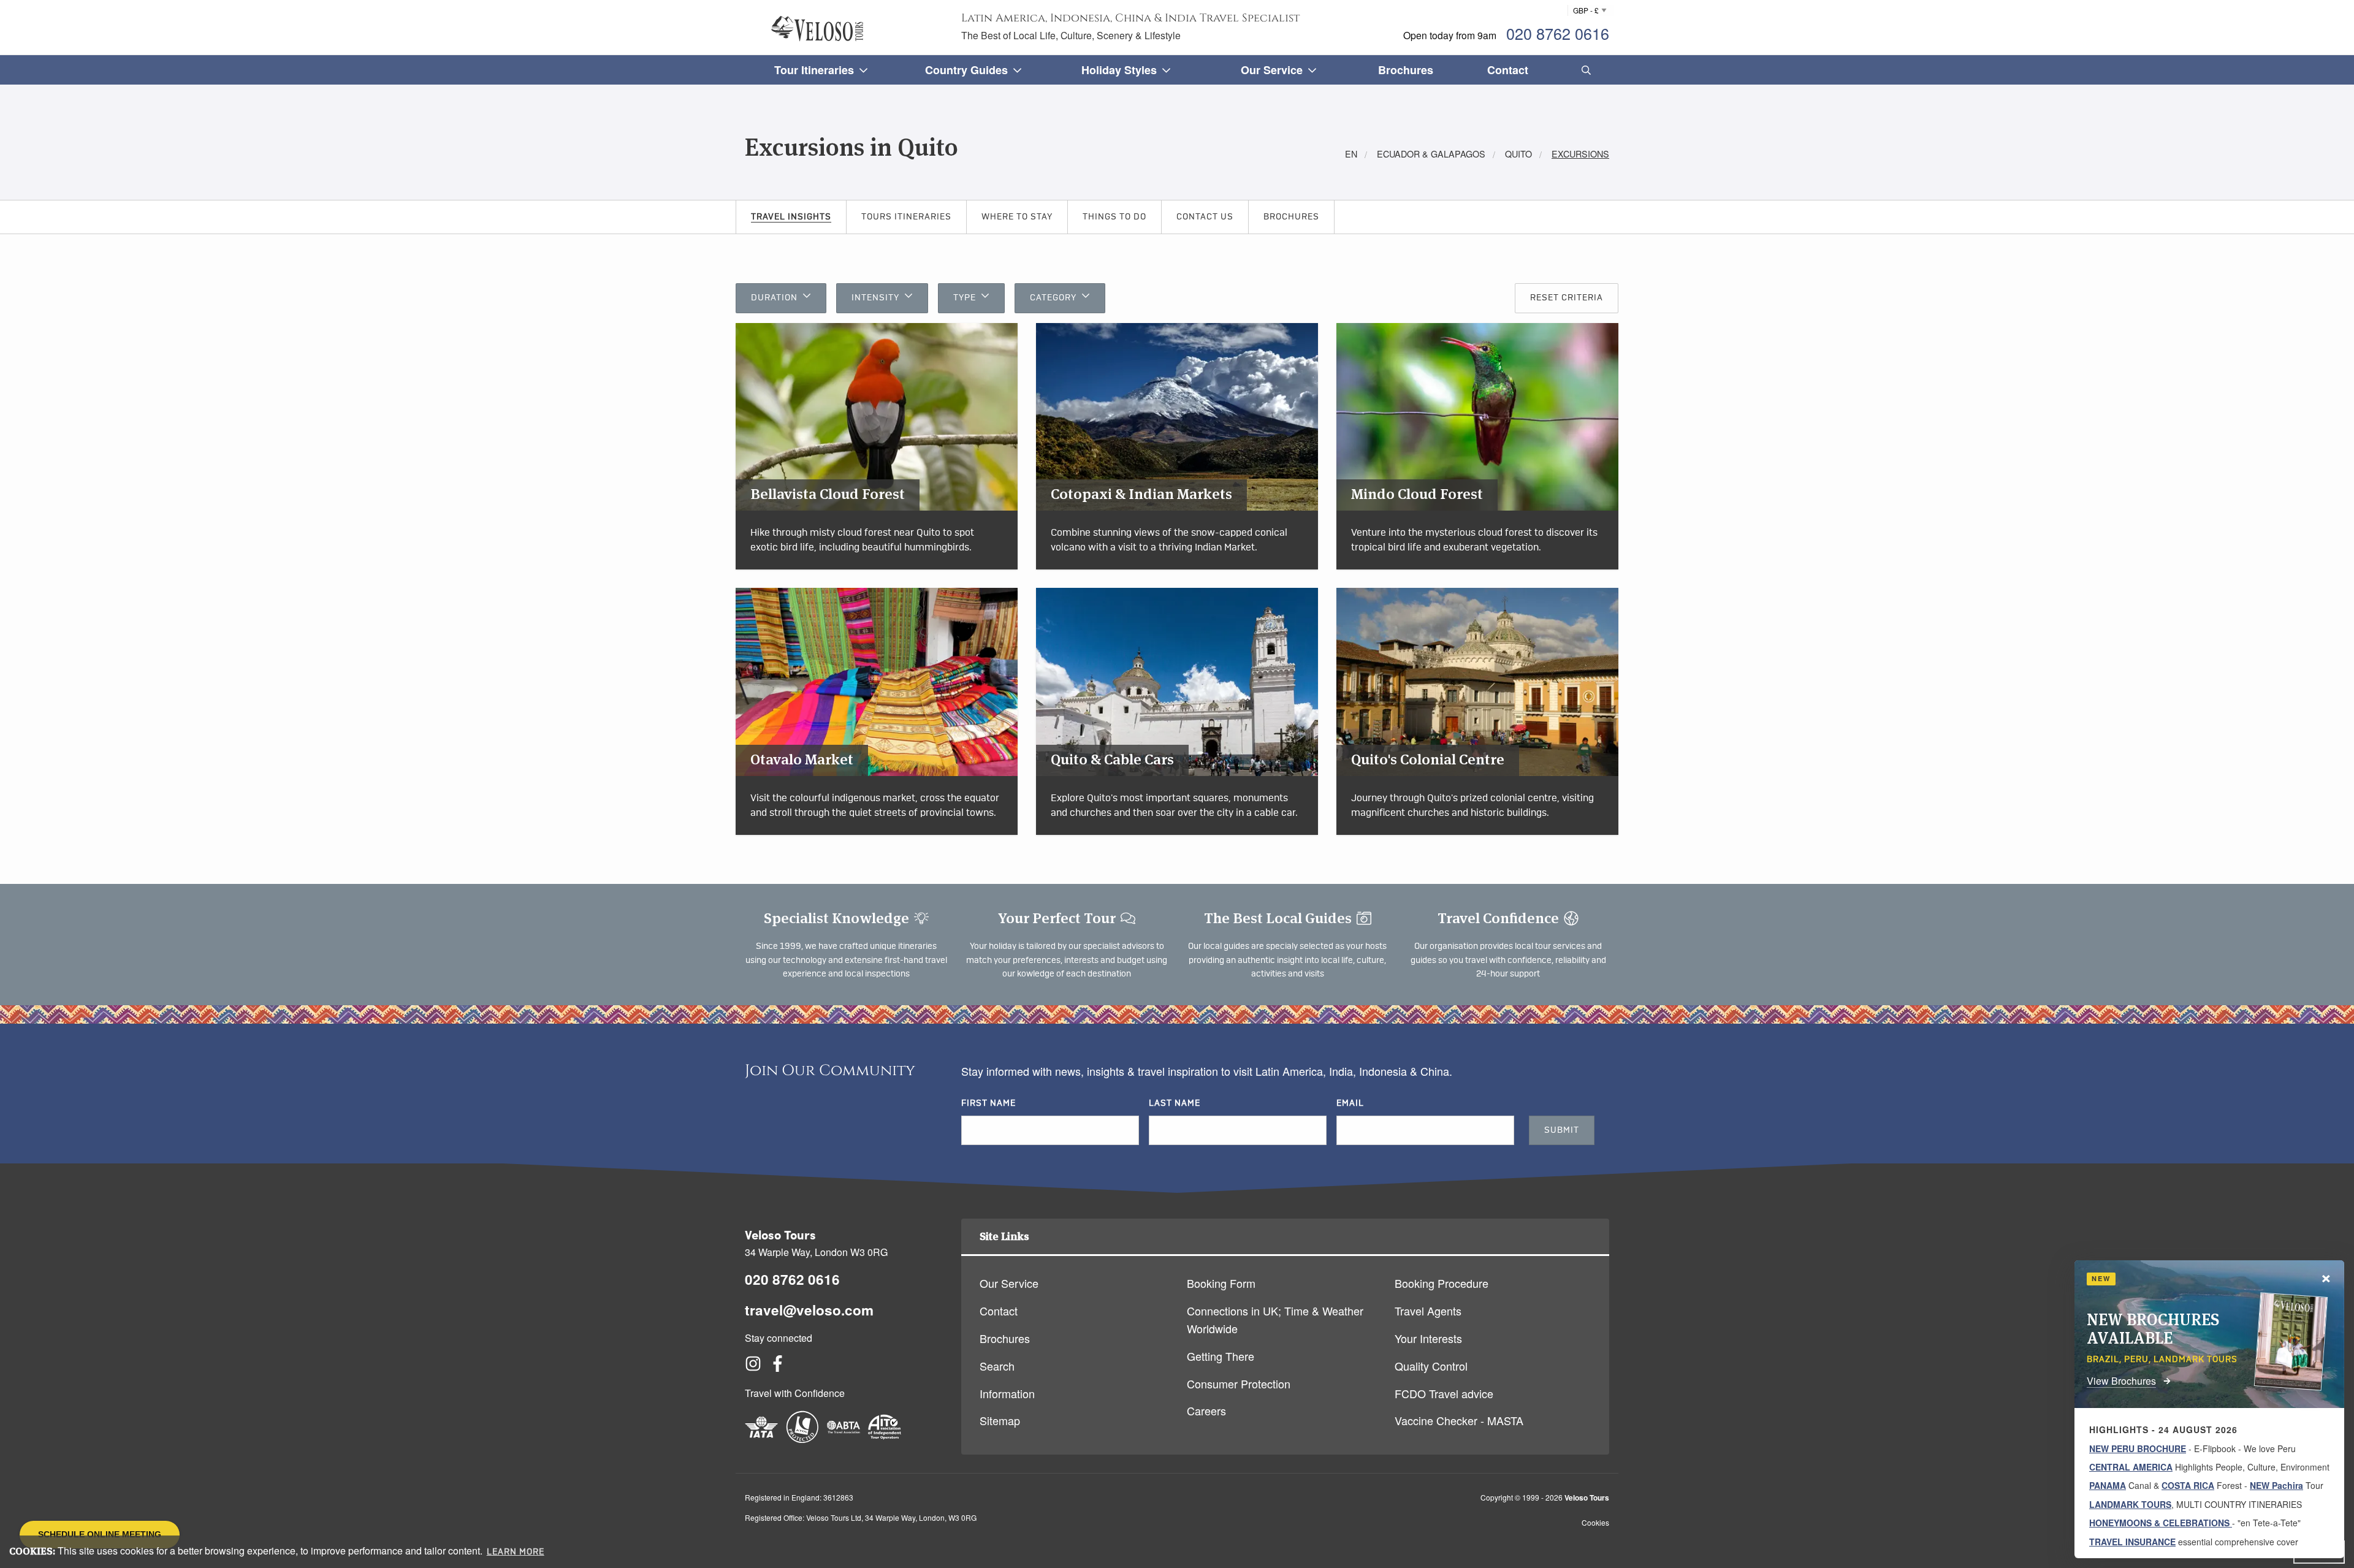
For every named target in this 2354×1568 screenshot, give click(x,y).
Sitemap (1000, 1420)
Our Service (1009, 1283)
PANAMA (2108, 1485)
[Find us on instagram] (753, 1367)
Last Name (1175, 1103)
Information (1007, 1393)
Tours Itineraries (906, 217)
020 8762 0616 (1558, 33)
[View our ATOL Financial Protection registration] (802, 1439)
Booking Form (1221, 1283)
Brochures (1291, 217)
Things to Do (1114, 217)
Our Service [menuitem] (1272, 70)
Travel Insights (791, 217)
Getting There (1221, 1356)
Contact (999, 1311)
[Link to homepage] (817, 29)
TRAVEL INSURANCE (2132, 1542)
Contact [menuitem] (1508, 70)
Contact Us (1205, 217)
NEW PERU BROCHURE (2138, 1448)
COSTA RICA (2188, 1485)
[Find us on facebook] (778, 1367)
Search (997, 1366)
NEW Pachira (2276, 1485)
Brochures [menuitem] (1406, 70)
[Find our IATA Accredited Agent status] (761, 1439)
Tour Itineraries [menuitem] (814, 70)
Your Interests (1428, 1338)
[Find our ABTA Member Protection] (844, 1439)
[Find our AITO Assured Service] (885, 1439)
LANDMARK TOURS (2130, 1504)
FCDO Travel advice (1444, 1393)
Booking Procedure (1442, 1283)
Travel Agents (1428, 1311)
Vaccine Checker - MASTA (1459, 1420)
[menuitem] (1584, 70)
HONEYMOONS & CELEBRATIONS (2161, 1523)
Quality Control (1431, 1366)
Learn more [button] (516, 1552)
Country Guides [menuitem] (966, 70)
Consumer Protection (1239, 1383)
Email (1350, 1103)
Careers (1206, 1410)
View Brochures (2121, 1381)
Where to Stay (1017, 217)
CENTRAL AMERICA (2131, 1467)
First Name (988, 1103)
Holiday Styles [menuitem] (1119, 70)
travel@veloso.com (809, 1310)
